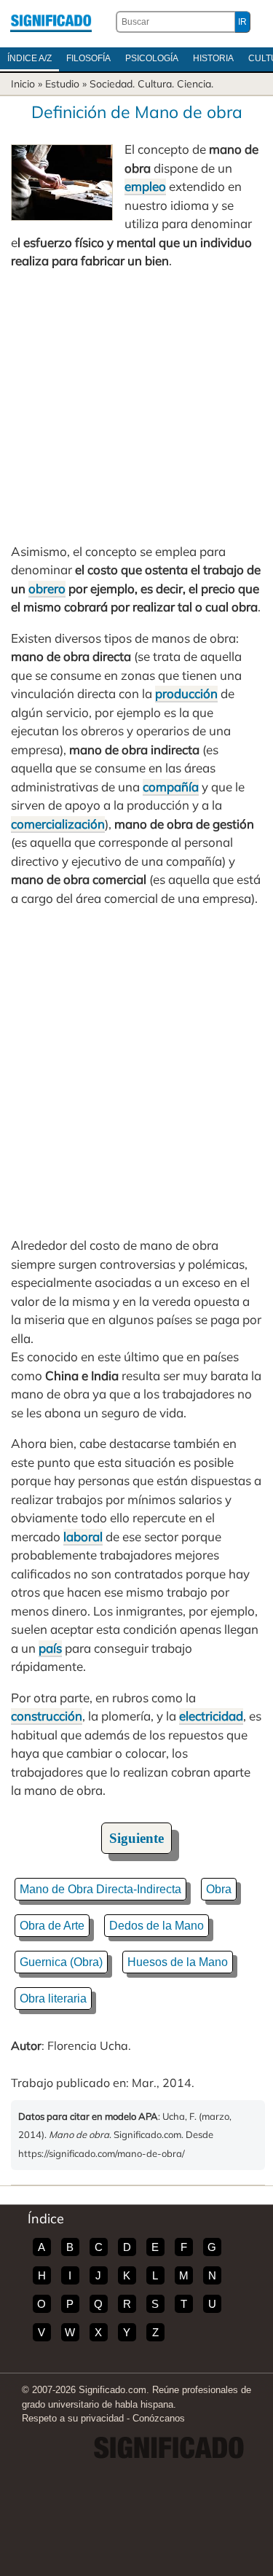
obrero (47, 588)
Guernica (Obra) (61, 1962)
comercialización (58, 824)
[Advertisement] (136, 406)
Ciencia (194, 84)
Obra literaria (53, 1998)
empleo (145, 186)
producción (186, 693)
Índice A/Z (29, 58)
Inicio (23, 84)
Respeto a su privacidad (73, 2418)
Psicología (152, 58)
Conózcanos (159, 2418)
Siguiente (136, 1838)
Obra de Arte (52, 1926)
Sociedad (111, 84)
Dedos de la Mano (157, 1926)
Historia (213, 58)
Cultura (155, 84)
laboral (83, 1536)
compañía (171, 787)
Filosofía (88, 58)
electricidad (211, 1716)
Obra (219, 1889)
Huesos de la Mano (178, 1962)
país (50, 1648)
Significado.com (51, 22)
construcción (47, 1716)
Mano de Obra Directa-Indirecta (100, 1889)
